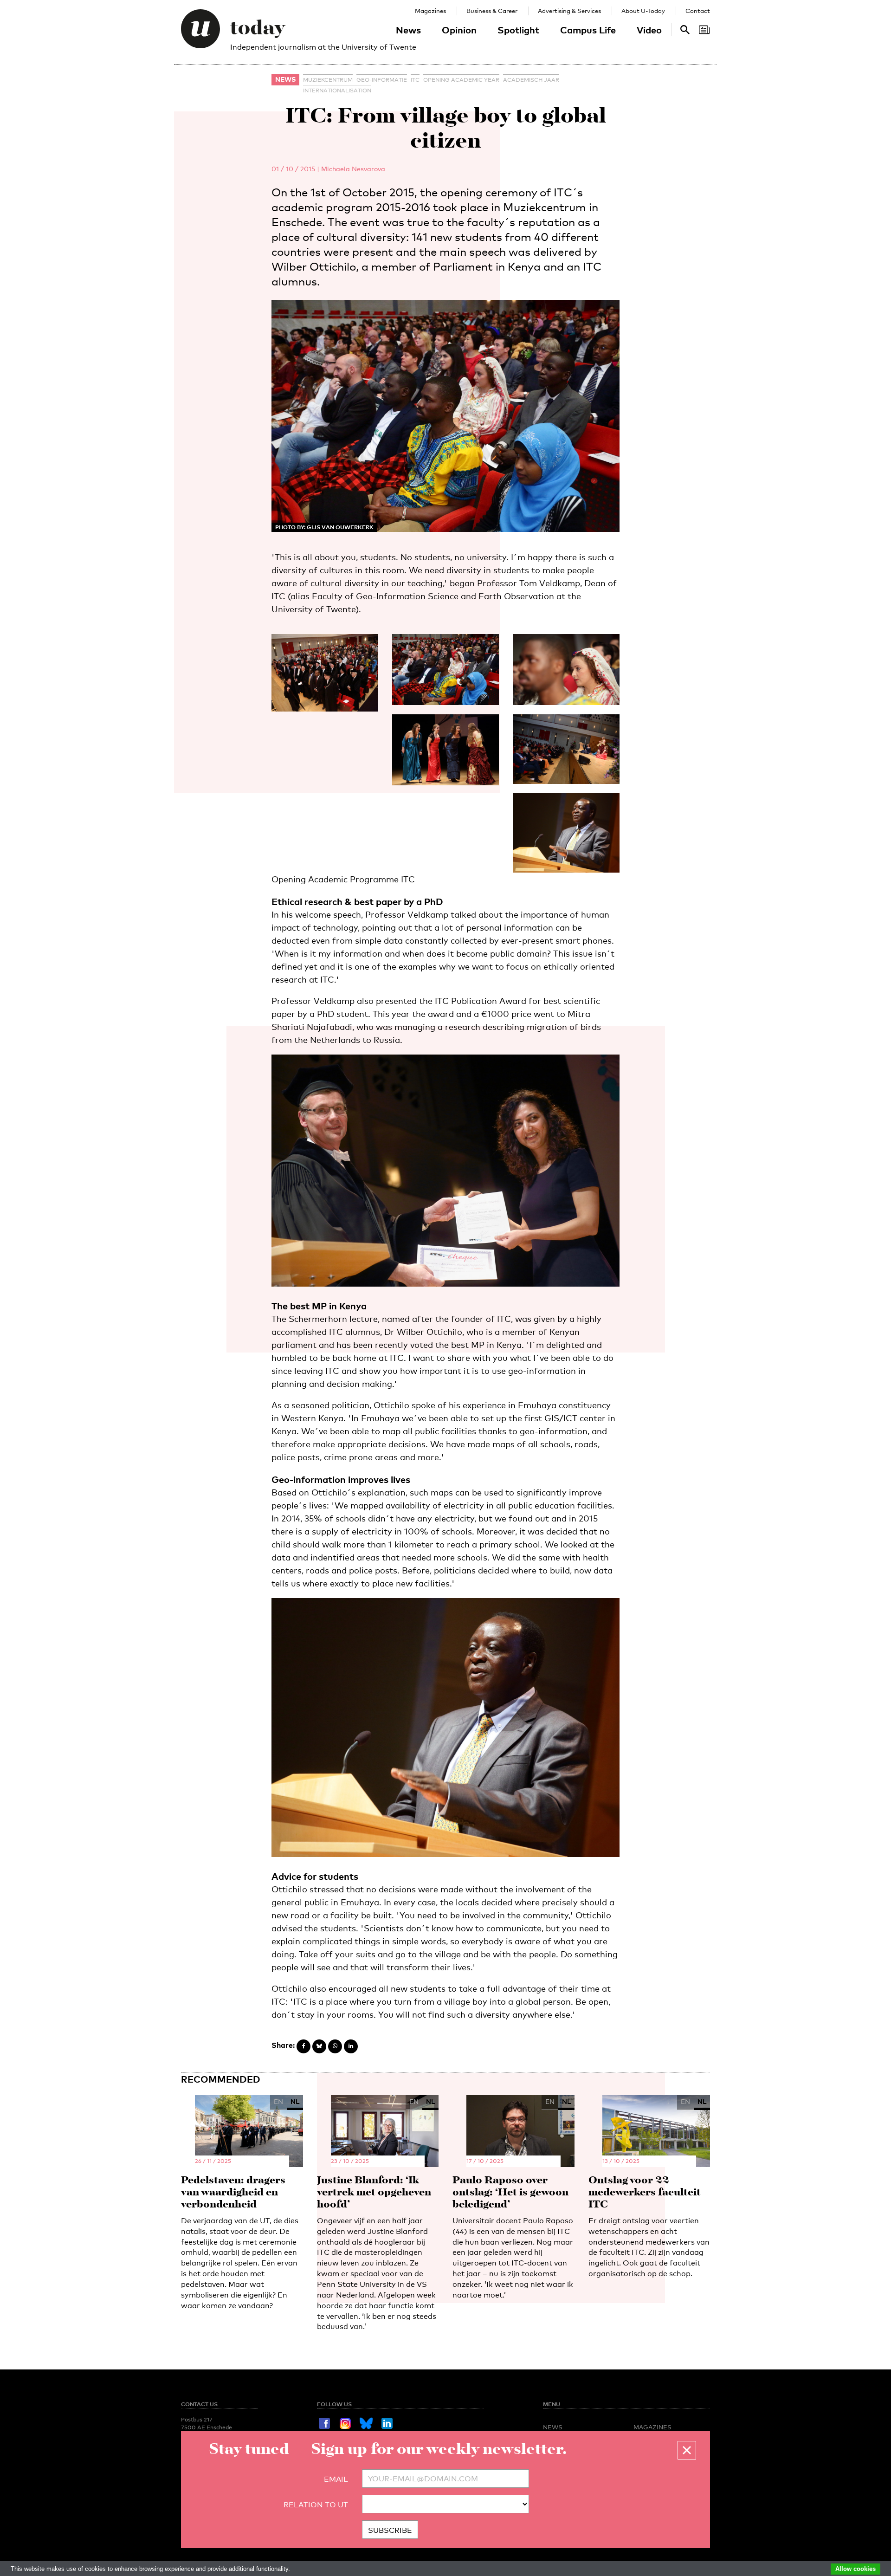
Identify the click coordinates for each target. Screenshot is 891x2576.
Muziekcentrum (328, 80)
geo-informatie (382, 80)
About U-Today (643, 11)
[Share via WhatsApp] (335, 2046)
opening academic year (461, 80)
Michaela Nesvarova (353, 169)
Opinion (459, 30)
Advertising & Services (569, 11)
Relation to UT (316, 2505)
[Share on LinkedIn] (351, 2046)
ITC (415, 80)
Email (336, 2479)
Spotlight (518, 30)
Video (649, 30)
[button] (687, 2450)
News (408, 30)
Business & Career (492, 11)
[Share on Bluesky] (319, 2046)
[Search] (704, 30)
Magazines (430, 11)
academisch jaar (531, 80)
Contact (698, 11)
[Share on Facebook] (303, 2046)
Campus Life (588, 30)
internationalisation (337, 91)
